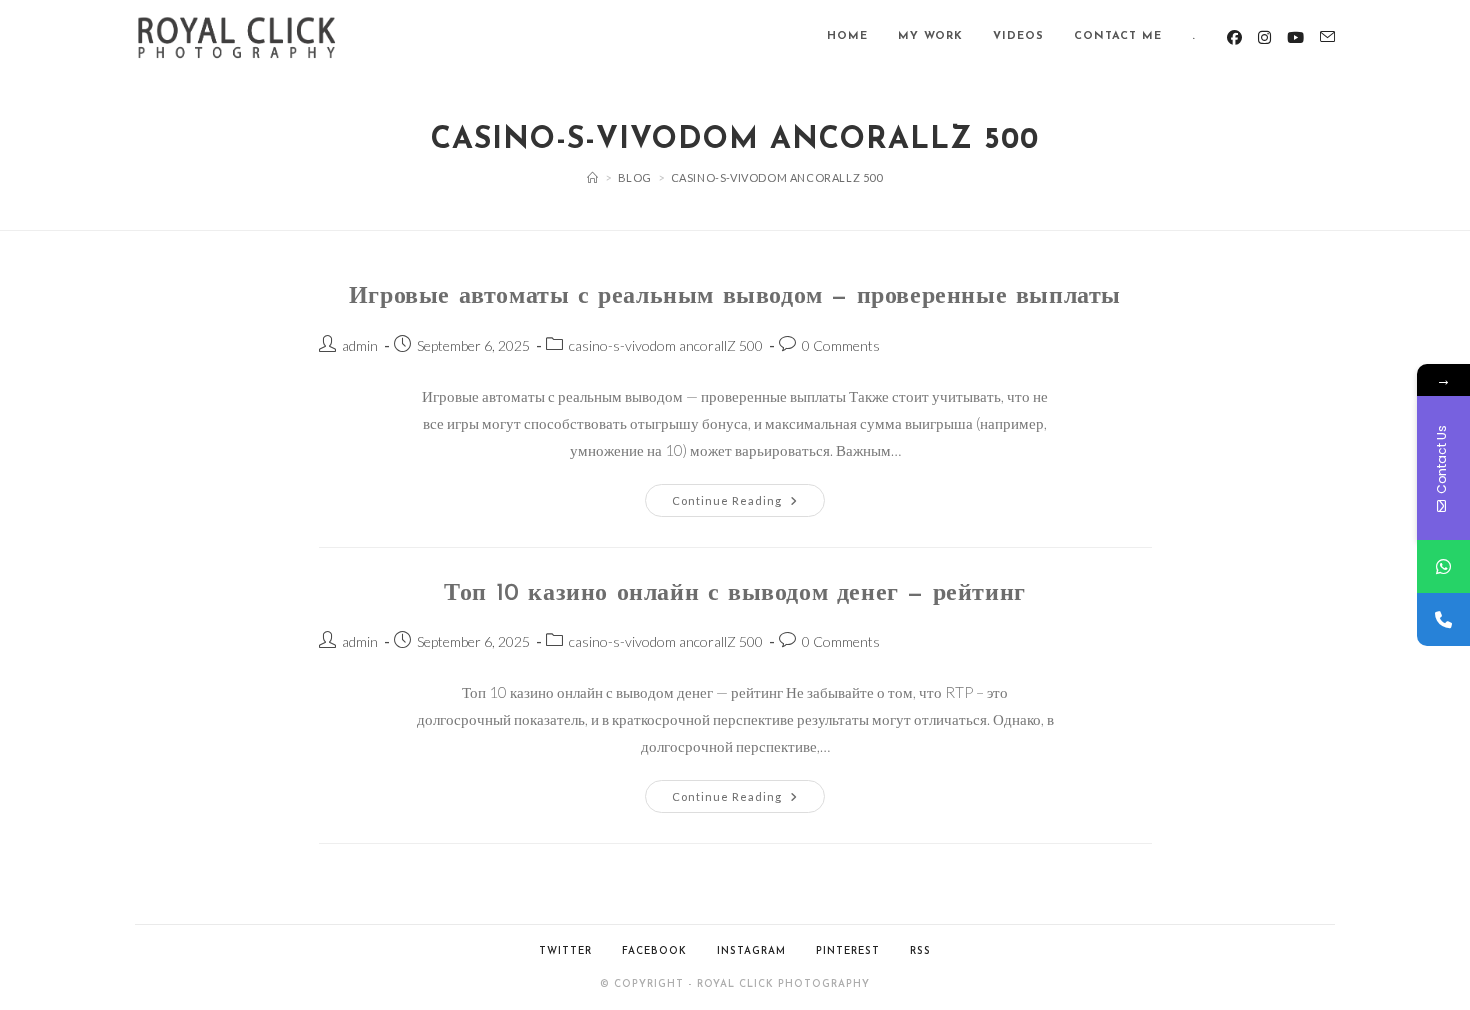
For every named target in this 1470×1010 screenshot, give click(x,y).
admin (360, 345)
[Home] (593, 177)
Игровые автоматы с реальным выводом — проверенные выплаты (735, 297)
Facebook (654, 951)
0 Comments (841, 345)
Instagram (751, 951)
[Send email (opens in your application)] (1327, 37)
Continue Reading (748, 504)
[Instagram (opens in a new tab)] (1264, 37)
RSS (920, 951)
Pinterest (848, 951)
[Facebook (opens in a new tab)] (1234, 37)
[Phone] (1443, 619)
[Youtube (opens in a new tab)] (1295, 37)
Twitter (565, 951)
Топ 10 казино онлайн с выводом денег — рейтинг (735, 594)
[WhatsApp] (1443, 566)
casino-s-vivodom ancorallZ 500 (666, 345)
